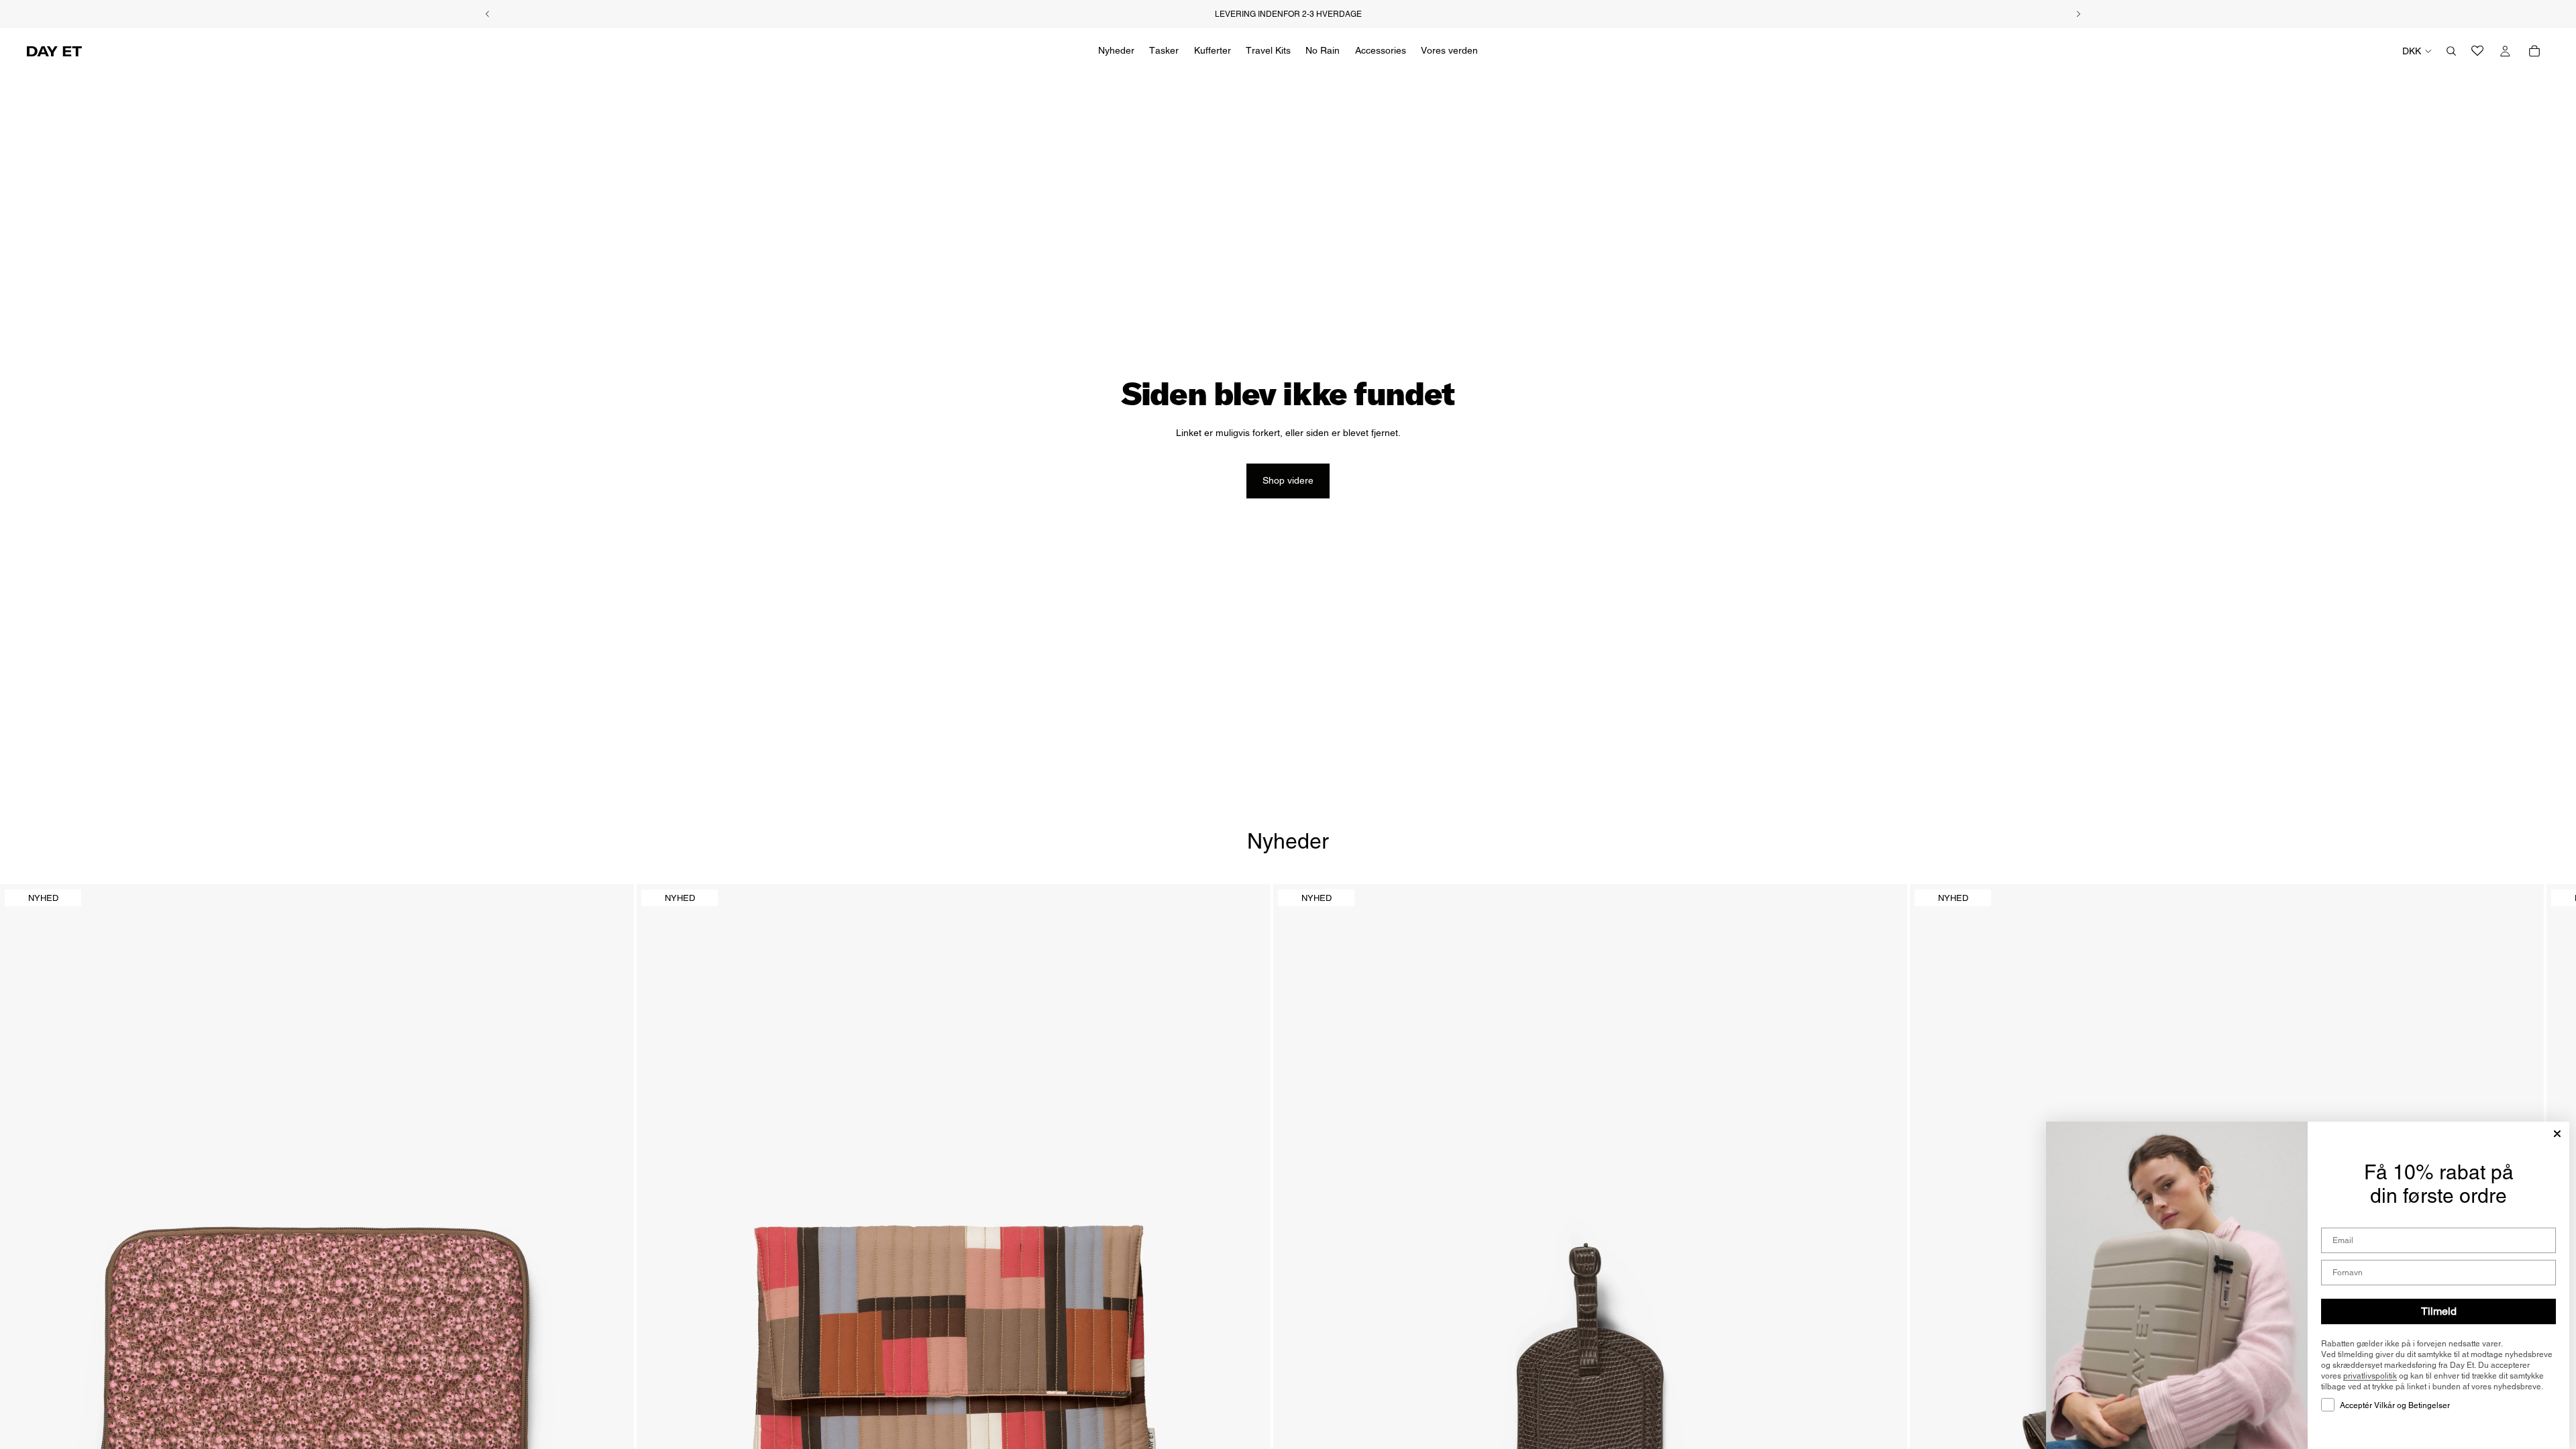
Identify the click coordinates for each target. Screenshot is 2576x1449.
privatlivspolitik (2370, 1376)
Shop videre (1288, 480)
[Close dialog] (2557, 1134)
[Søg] (2451, 51)
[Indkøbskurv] (2534, 51)
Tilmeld (2439, 1311)
